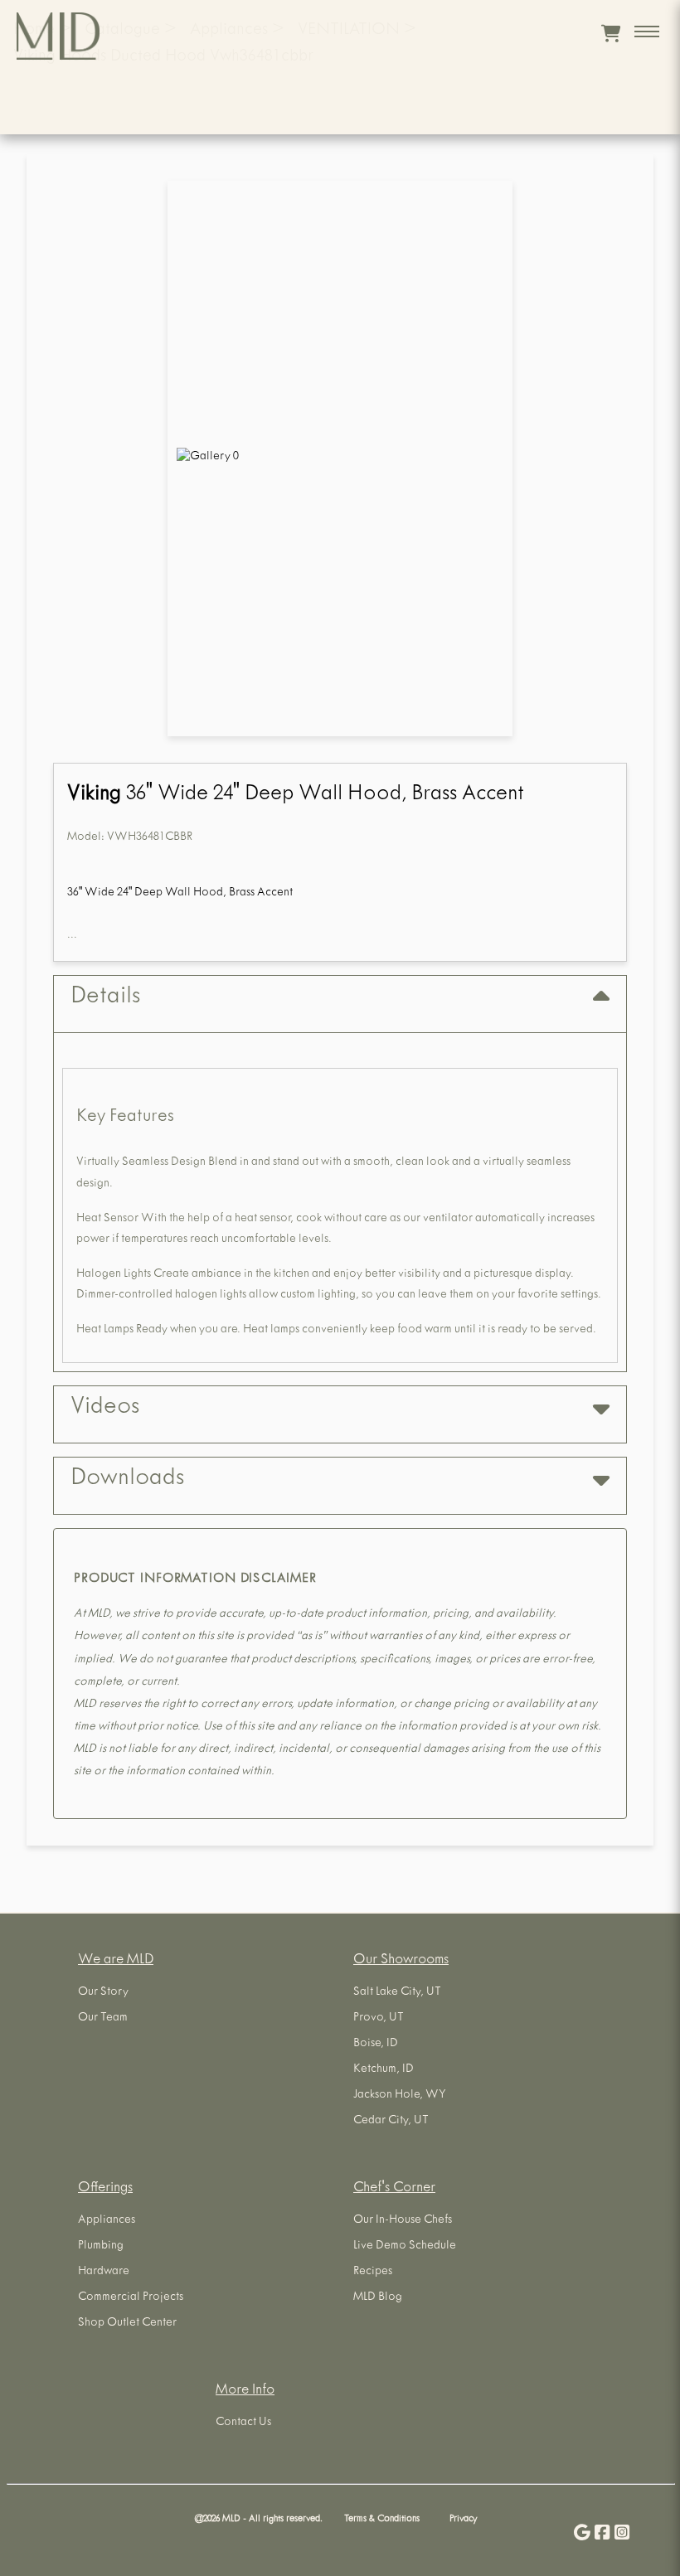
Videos (105, 1409)
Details (105, 998)
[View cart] (611, 33)
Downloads (127, 1480)
